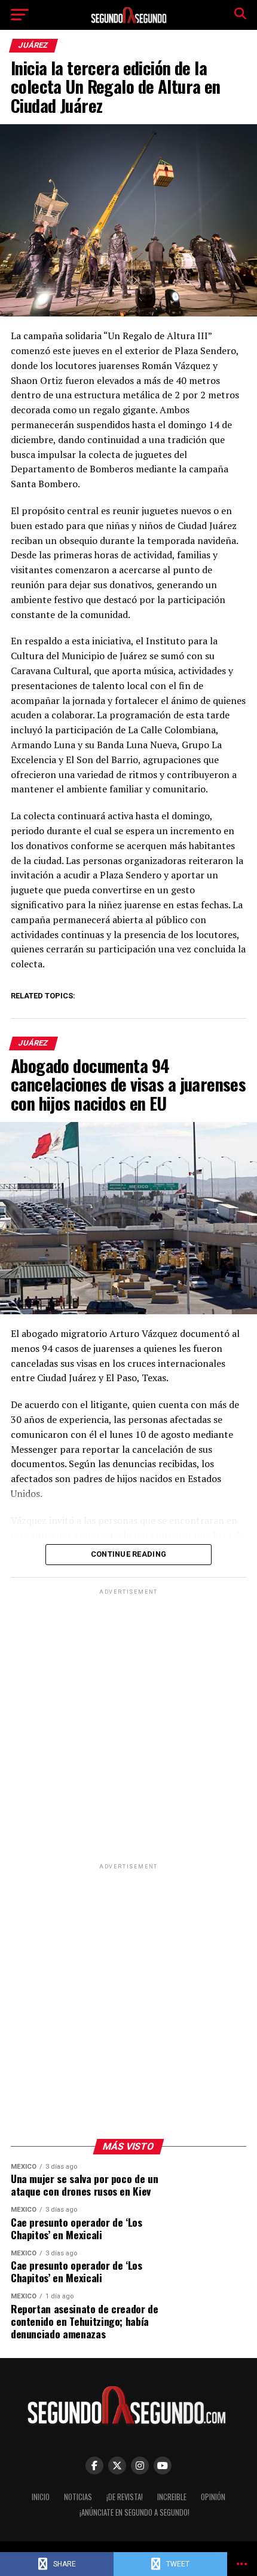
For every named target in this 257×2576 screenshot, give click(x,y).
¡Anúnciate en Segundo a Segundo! (134, 2512)
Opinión (213, 2497)
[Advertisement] (128, 1726)
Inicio (41, 2497)
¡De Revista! (125, 2497)
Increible (172, 2497)
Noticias (78, 2497)
